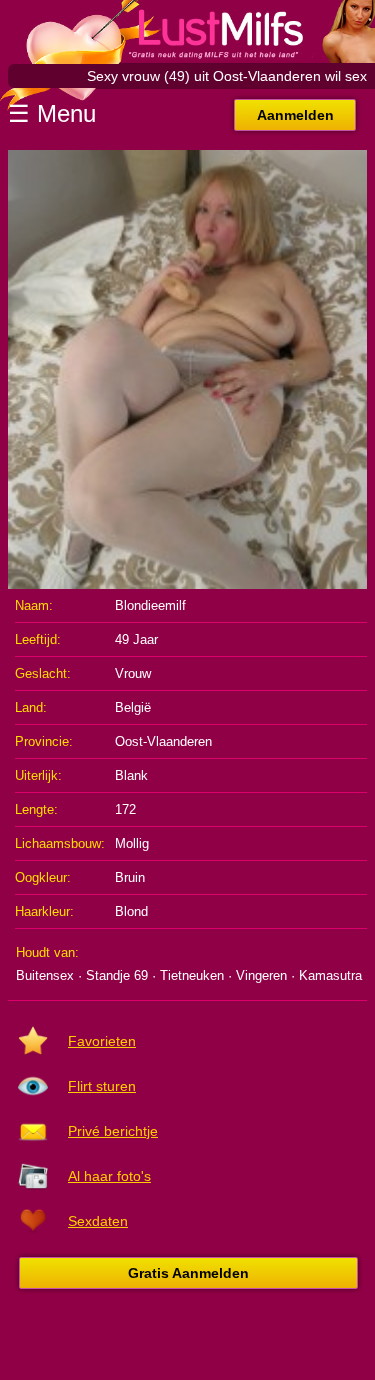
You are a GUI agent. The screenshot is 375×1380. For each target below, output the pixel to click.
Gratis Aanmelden (188, 1273)
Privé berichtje (113, 1131)
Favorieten (102, 1041)
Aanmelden (295, 115)
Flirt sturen (102, 1086)
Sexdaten (98, 1221)
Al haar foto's (109, 1176)
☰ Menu (52, 113)
